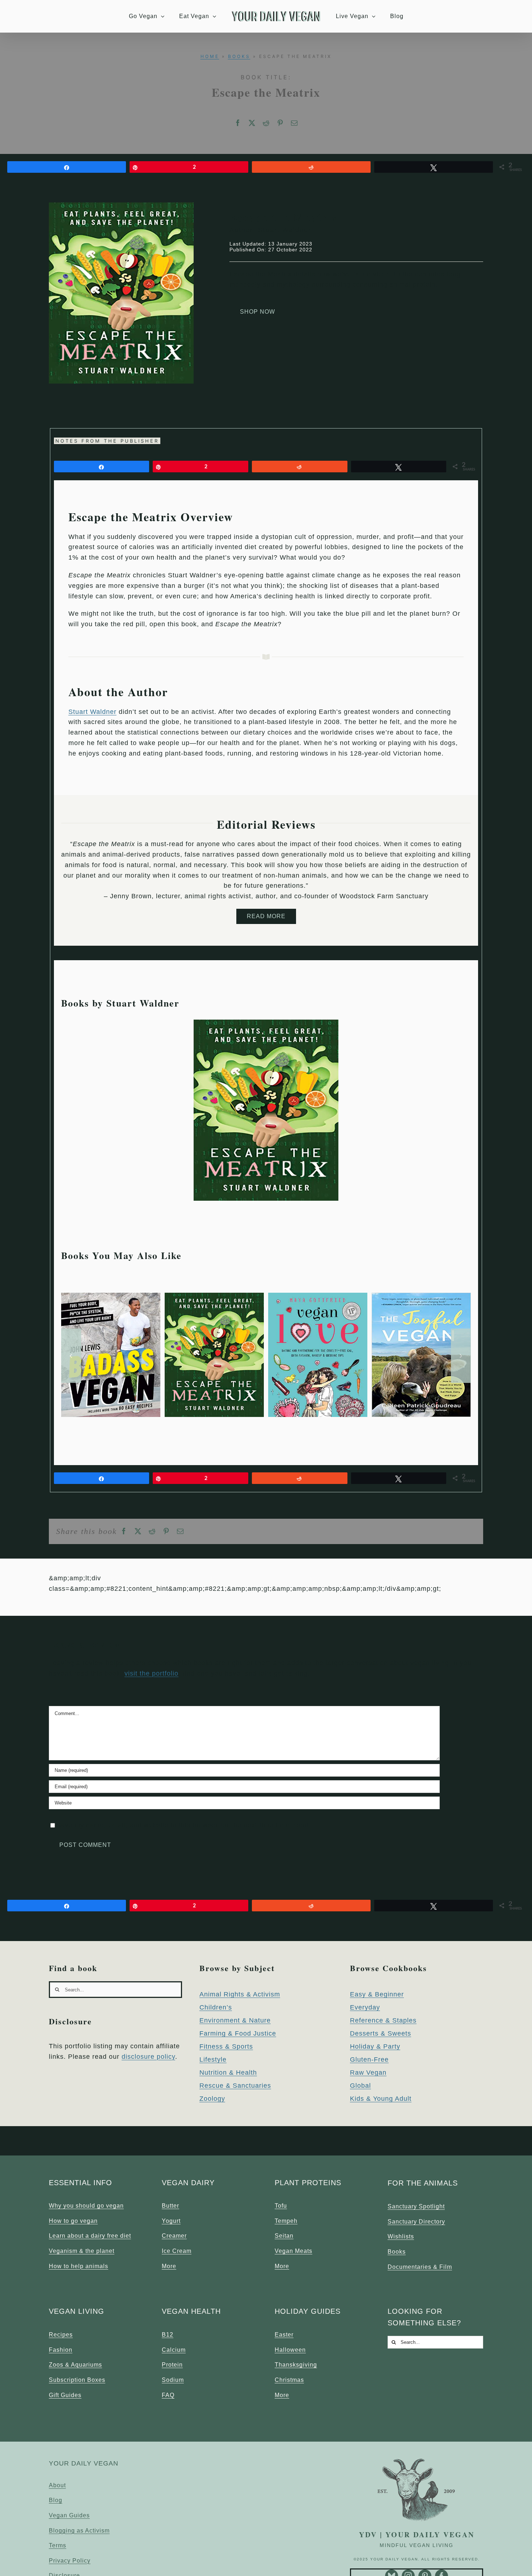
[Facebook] (238, 123)
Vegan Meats (294, 2251)
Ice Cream (177, 2251)
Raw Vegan (368, 2073)
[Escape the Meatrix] (266, 1023)
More (169, 2266)
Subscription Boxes (77, 2380)
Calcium (174, 2350)
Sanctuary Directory (416, 2222)
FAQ (168, 2395)
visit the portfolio (151, 1673)
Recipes (61, 2335)
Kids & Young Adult (381, 2099)
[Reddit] (266, 123)
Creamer (174, 2236)
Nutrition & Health (228, 2073)
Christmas (289, 2380)
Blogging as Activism (79, 2531)
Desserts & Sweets (381, 2033)
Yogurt (171, 2221)
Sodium (173, 2380)
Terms (58, 2545)
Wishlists (401, 2236)
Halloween (290, 2350)
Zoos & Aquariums (75, 2365)
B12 (168, 2335)
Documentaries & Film (420, 2267)
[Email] (294, 123)
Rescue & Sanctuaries (235, 2086)
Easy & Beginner (377, 1994)
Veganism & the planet (82, 2251)
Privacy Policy (70, 2561)
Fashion (61, 2350)
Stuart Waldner (92, 712)
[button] (71, 1356)
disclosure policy (148, 2057)
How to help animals (79, 2266)
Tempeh (286, 2221)
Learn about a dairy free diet (90, 2236)
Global (360, 2086)
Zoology (212, 2099)
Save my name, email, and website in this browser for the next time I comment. (184, 1825)
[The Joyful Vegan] (421, 1296)
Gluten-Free (369, 2059)
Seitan (284, 2236)
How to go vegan (73, 2221)
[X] (252, 123)
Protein (172, 2365)
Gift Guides (65, 2395)
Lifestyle (213, 2059)
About (57, 2485)
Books (239, 56)
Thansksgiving (296, 2365)
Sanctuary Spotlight (416, 2206)
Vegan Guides (69, 2515)
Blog (56, 2500)
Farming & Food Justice (238, 2033)
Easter (284, 2335)
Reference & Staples (383, 2020)
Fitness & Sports (226, 2046)
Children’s (216, 2007)
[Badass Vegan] (111, 1296)
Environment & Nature (235, 2020)
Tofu (281, 2206)
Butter (170, 2206)
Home (210, 56)
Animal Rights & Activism (240, 1994)
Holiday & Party (375, 2046)
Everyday (365, 2007)
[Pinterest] (280, 123)
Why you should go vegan (86, 2206)
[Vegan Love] (318, 1296)
